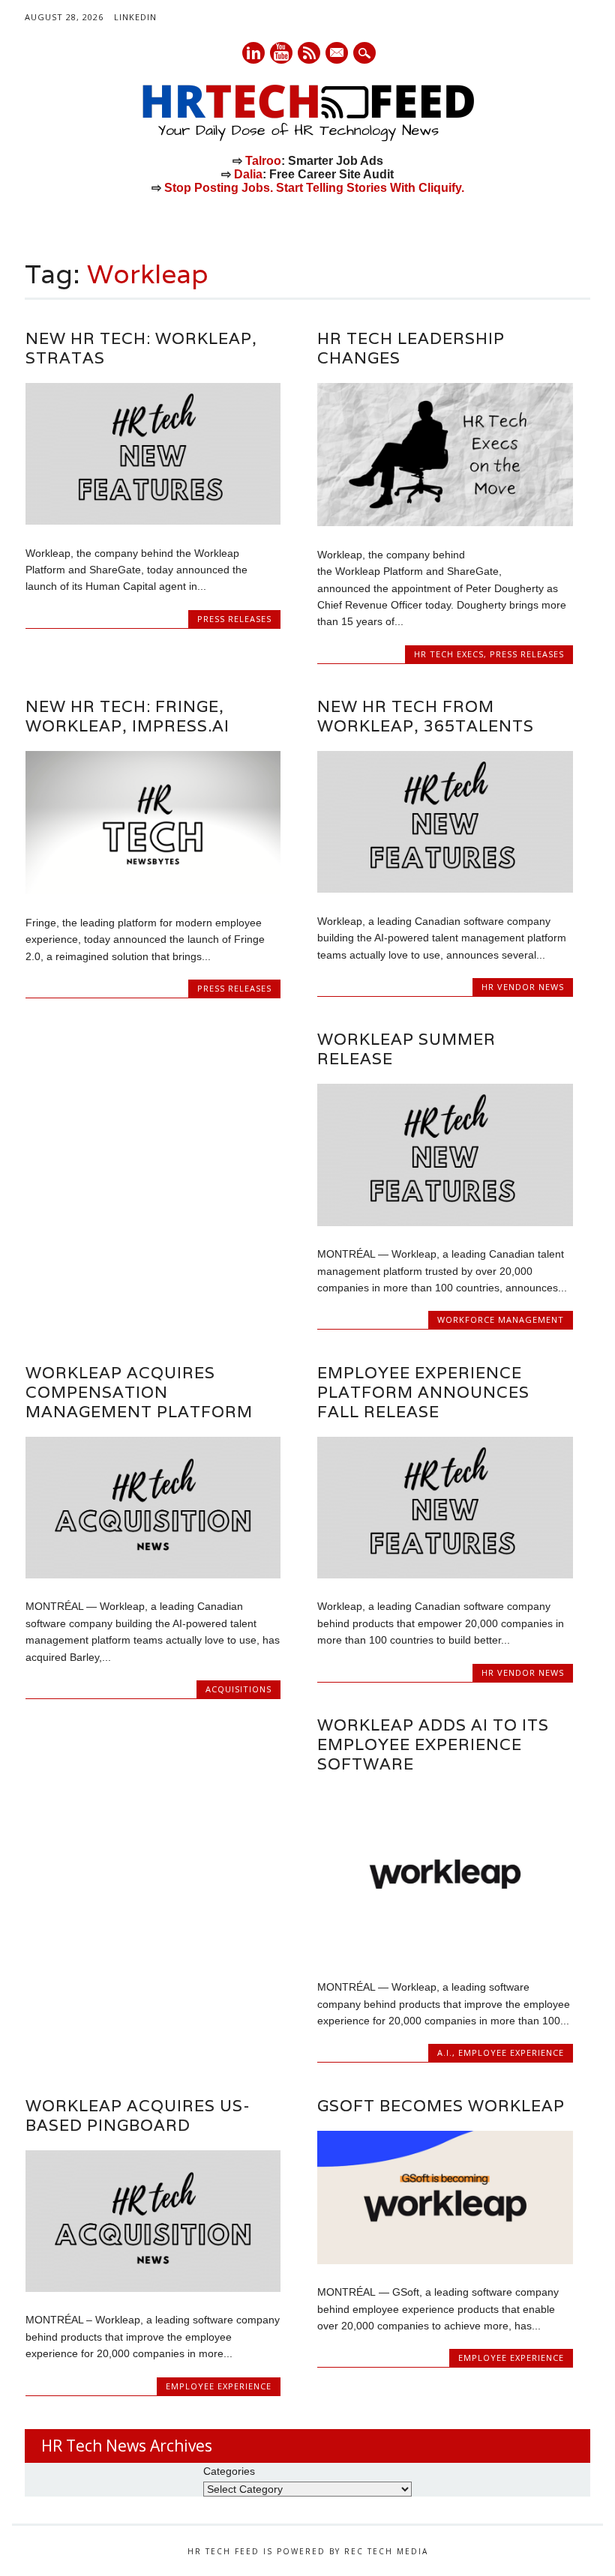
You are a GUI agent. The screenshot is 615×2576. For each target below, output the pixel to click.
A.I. (445, 2052)
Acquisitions (238, 1689)
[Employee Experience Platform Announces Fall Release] (445, 1575)
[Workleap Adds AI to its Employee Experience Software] (445, 1955)
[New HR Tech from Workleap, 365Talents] (445, 889)
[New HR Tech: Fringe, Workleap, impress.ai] (153, 890)
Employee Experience (511, 2052)
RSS (309, 53)
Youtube (281, 53)
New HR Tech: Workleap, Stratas (141, 348)
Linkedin (253, 53)
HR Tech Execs (449, 654)
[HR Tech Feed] (307, 139)
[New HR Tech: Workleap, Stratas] (153, 521)
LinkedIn (135, 17)
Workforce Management (501, 1319)
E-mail (337, 54)
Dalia (248, 174)
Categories (229, 2471)
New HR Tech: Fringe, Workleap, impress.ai (127, 716)
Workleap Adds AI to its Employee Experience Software (433, 1744)
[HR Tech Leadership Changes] (445, 522)
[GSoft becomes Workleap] (445, 2260)
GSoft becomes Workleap (441, 2106)
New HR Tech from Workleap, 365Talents (426, 716)
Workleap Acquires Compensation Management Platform (139, 1392)
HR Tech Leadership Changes (411, 348)
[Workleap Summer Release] (445, 1222)
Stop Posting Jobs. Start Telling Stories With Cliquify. (314, 188)
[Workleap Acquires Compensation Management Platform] (153, 1575)
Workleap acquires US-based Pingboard (138, 2115)
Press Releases (234, 619)
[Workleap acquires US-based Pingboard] (153, 2288)
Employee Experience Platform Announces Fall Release (423, 1392)
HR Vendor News (523, 987)
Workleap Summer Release (406, 1049)
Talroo (263, 161)
